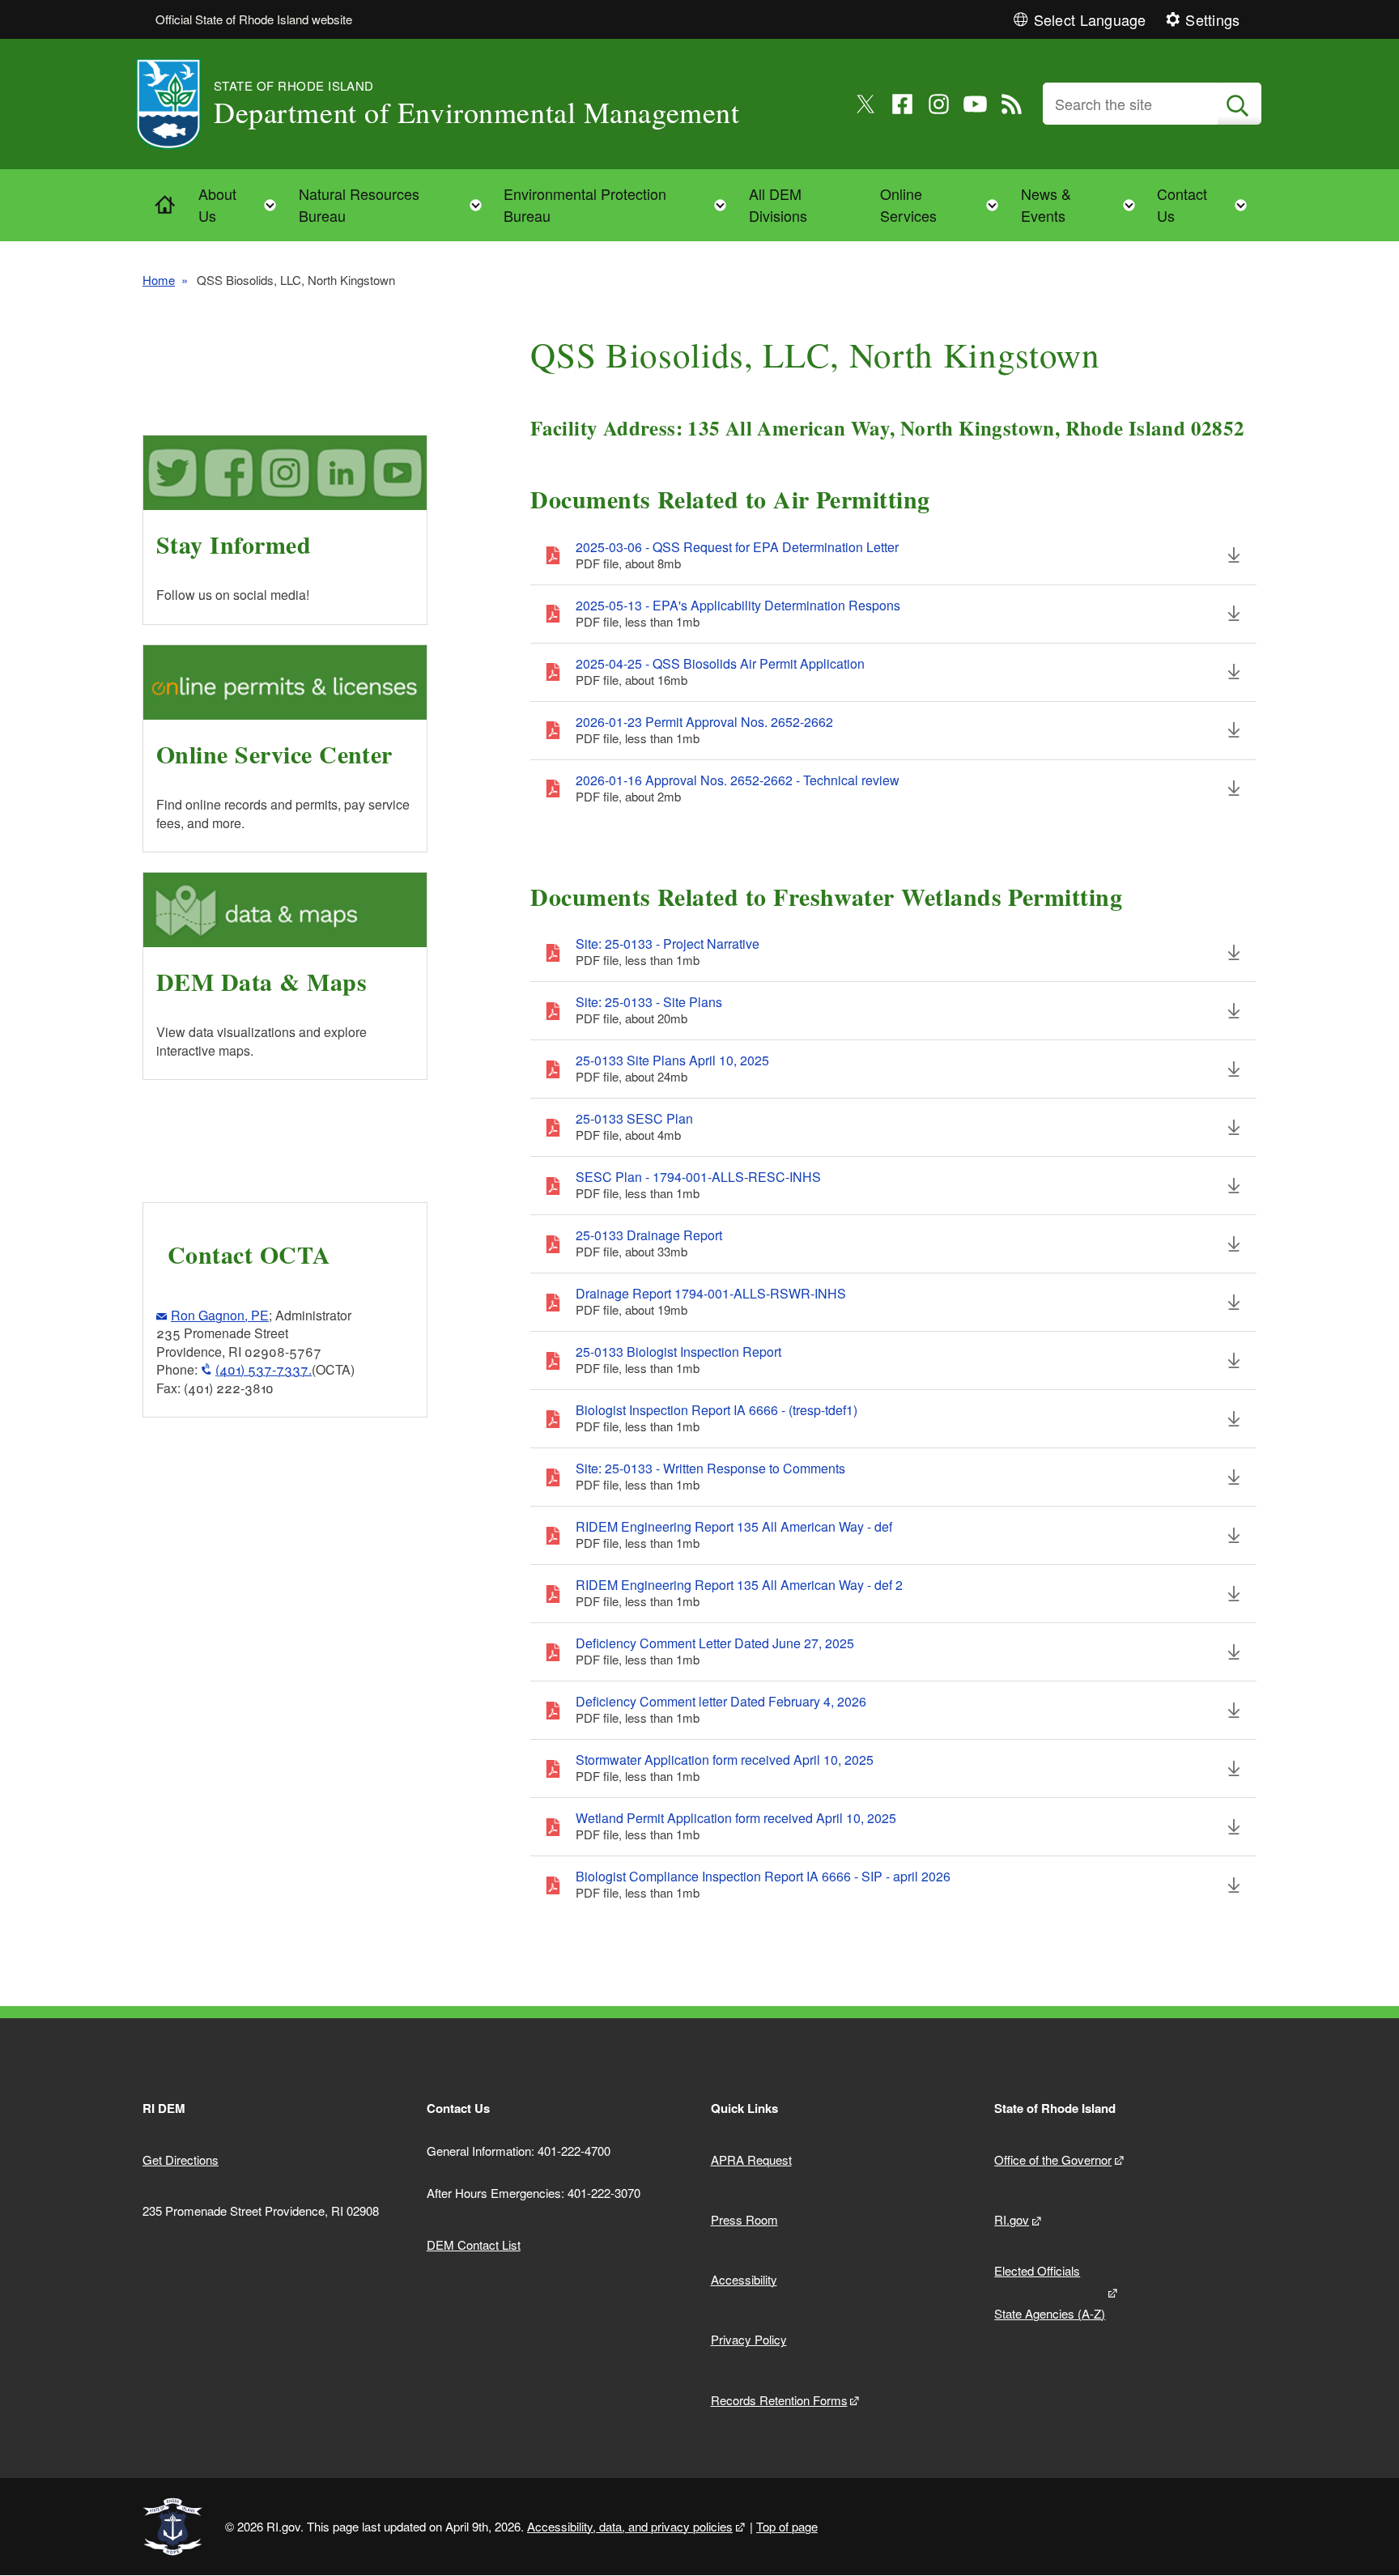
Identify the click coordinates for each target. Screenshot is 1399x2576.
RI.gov (1012, 2219)
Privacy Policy (749, 2339)
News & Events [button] (1083, 204)
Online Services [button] (944, 204)
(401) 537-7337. (264, 1369)
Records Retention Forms (779, 2400)
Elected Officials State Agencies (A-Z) (1050, 2292)
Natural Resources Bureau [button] (395, 204)
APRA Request (751, 2159)
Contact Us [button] (1207, 204)
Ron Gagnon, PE (220, 1315)
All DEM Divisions (778, 204)
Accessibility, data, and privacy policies (630, 2526)
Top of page (787, 2526)
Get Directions (181, 2159)
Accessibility (744, 2279)
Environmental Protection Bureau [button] (620, 204)
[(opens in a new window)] (866, 104)
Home (159, 280)
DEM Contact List (474, 2244)
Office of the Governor (1053, 2159)
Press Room (744, 2219)
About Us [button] (242, 204)
